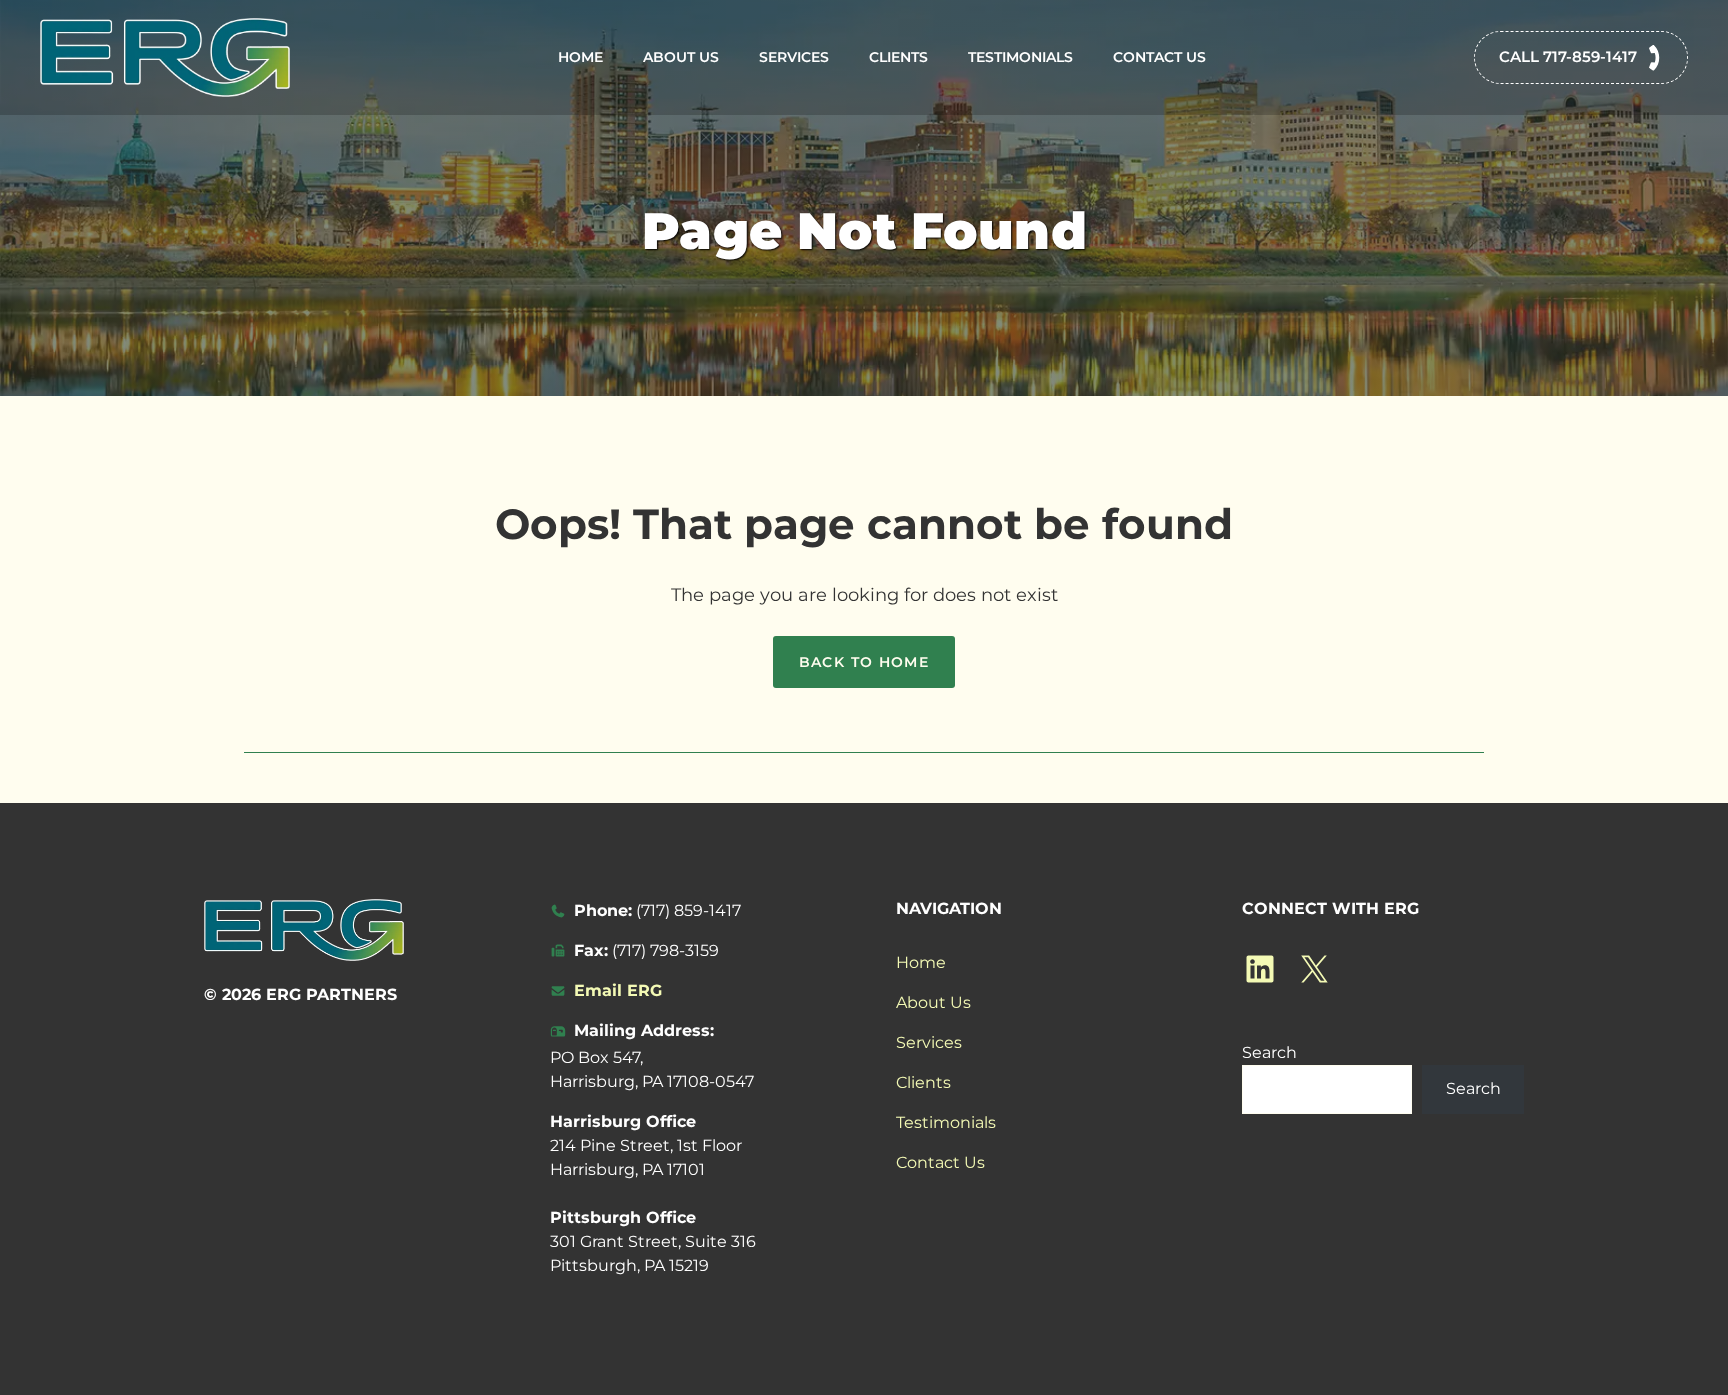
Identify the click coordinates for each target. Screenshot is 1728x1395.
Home (580, 57)
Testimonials (1020, 57)
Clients (898, 57)
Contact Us (1159, 57)
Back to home (864, 662)
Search (1269, 1052)
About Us (681, 57)
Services (794, 57)
